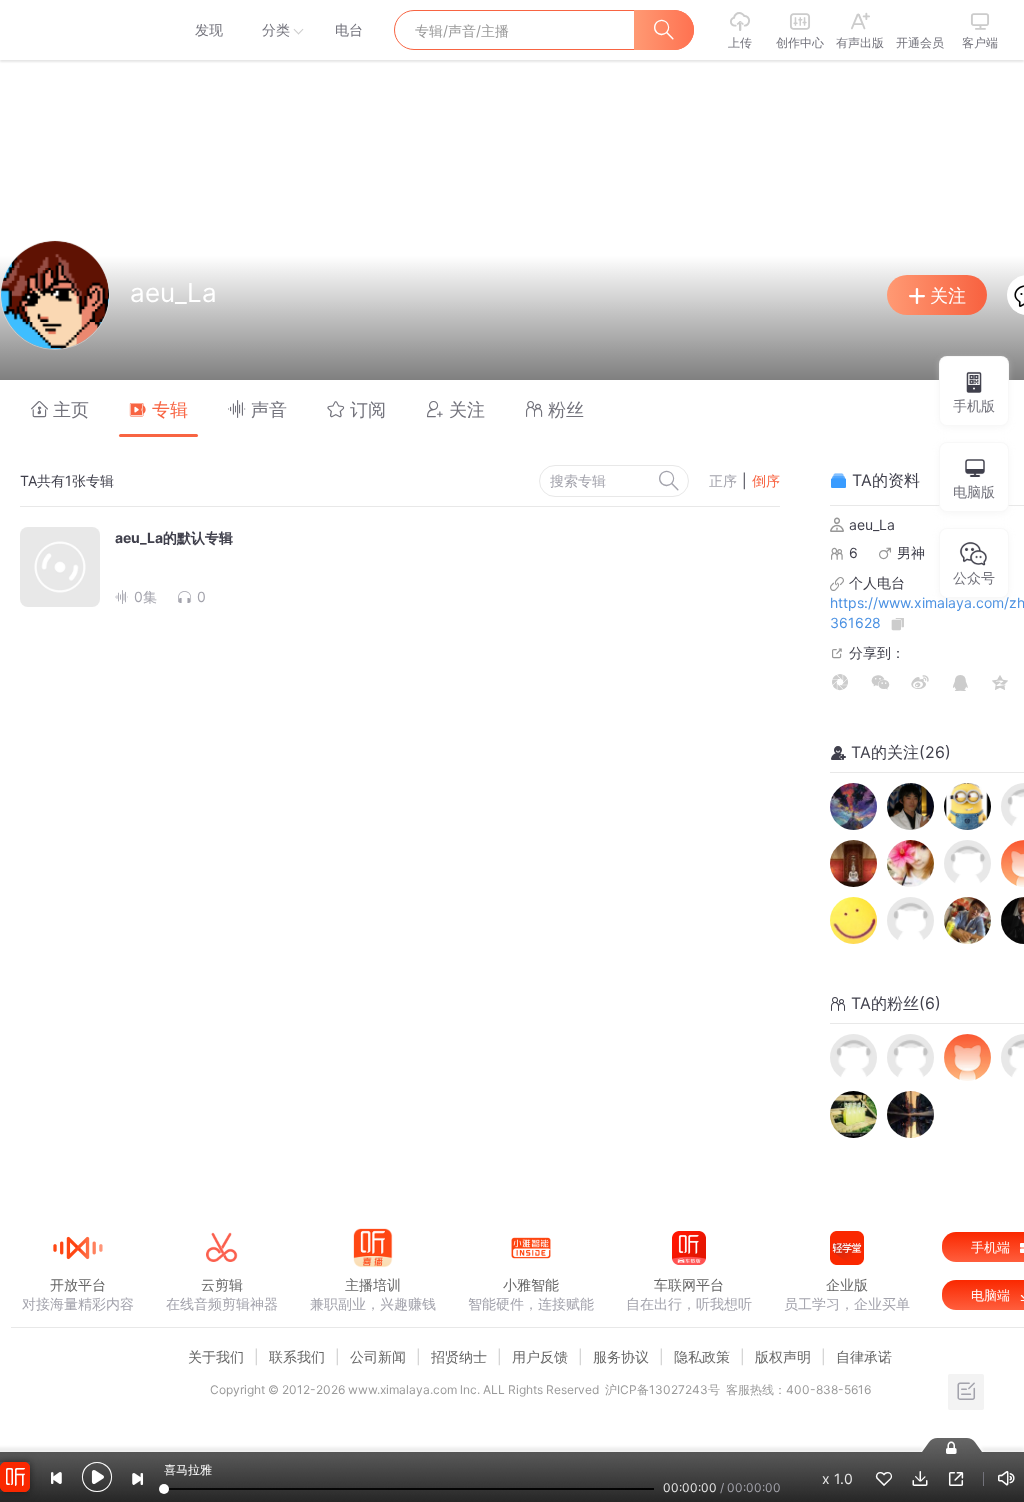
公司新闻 (378, 1356)
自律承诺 (864, 1356)
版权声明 (783, 1356)
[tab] (59, 408)
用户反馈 (540, 1356)
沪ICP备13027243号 (662, 1389)
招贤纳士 (459, 1356)
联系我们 (297, 1356)
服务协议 (621, 1356)
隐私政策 (702, 1356)
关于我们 (216, 1356)
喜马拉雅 (77, 30)
